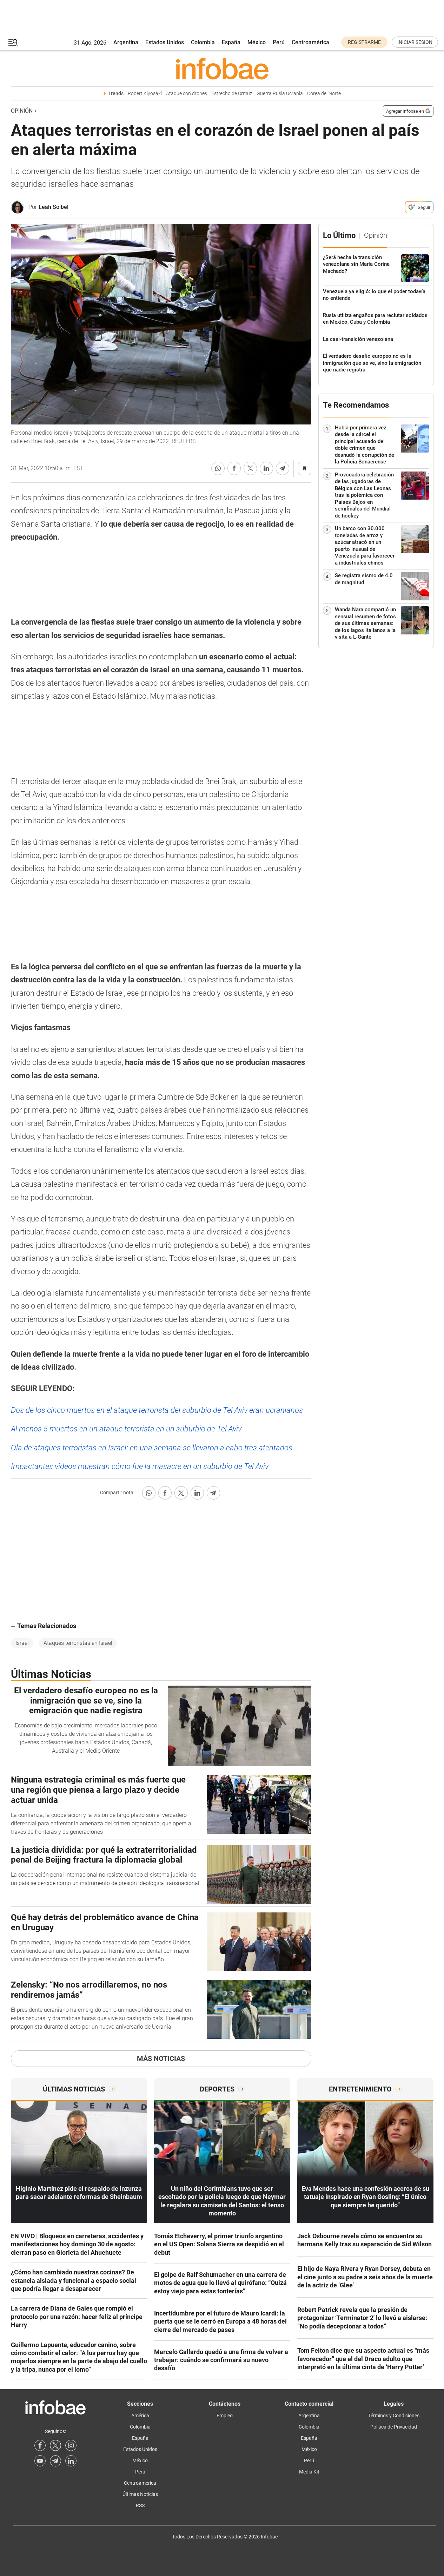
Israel (22, 1643)
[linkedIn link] (71, 2461)
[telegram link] (55, 2461)
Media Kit (309, 2472)
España (231, 42)
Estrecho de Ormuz (232, 94)
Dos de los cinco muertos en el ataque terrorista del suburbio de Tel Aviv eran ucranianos (157, 1410)
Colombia (203, 42)
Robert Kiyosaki (145, 94)
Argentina (126, 42)
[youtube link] (40, 2461)
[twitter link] (55, 2445)
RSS (140, 2505)
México (257, 42)
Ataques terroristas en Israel (78, 1643)
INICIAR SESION (415, 42)
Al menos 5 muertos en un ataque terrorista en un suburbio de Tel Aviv (126, 1429)
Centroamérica (310, 42)
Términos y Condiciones (394, 2416)
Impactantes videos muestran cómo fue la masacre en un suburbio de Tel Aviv (140, 1466)
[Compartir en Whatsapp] (218, 468)
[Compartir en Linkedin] (266, 468)
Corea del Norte (324, 94)
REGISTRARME (364, 42)
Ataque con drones (187, 94)
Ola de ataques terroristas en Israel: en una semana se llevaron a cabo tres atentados (152, 1448)
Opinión (22, 111)
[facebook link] (40, 2445)
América (140, 2416)
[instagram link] (71, 2445)
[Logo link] (222, 68)
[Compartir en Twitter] (250, 468)
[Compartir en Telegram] (283, 468)
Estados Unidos (165, 42)
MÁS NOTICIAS (161, 2058)
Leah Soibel (54, 207)
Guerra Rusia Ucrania (280, 94)
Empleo (225, 2416)
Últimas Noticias (140, 2494)
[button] (13, 42)
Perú (279, 42)
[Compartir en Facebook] (234, 468)
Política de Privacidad (394, 2427)
